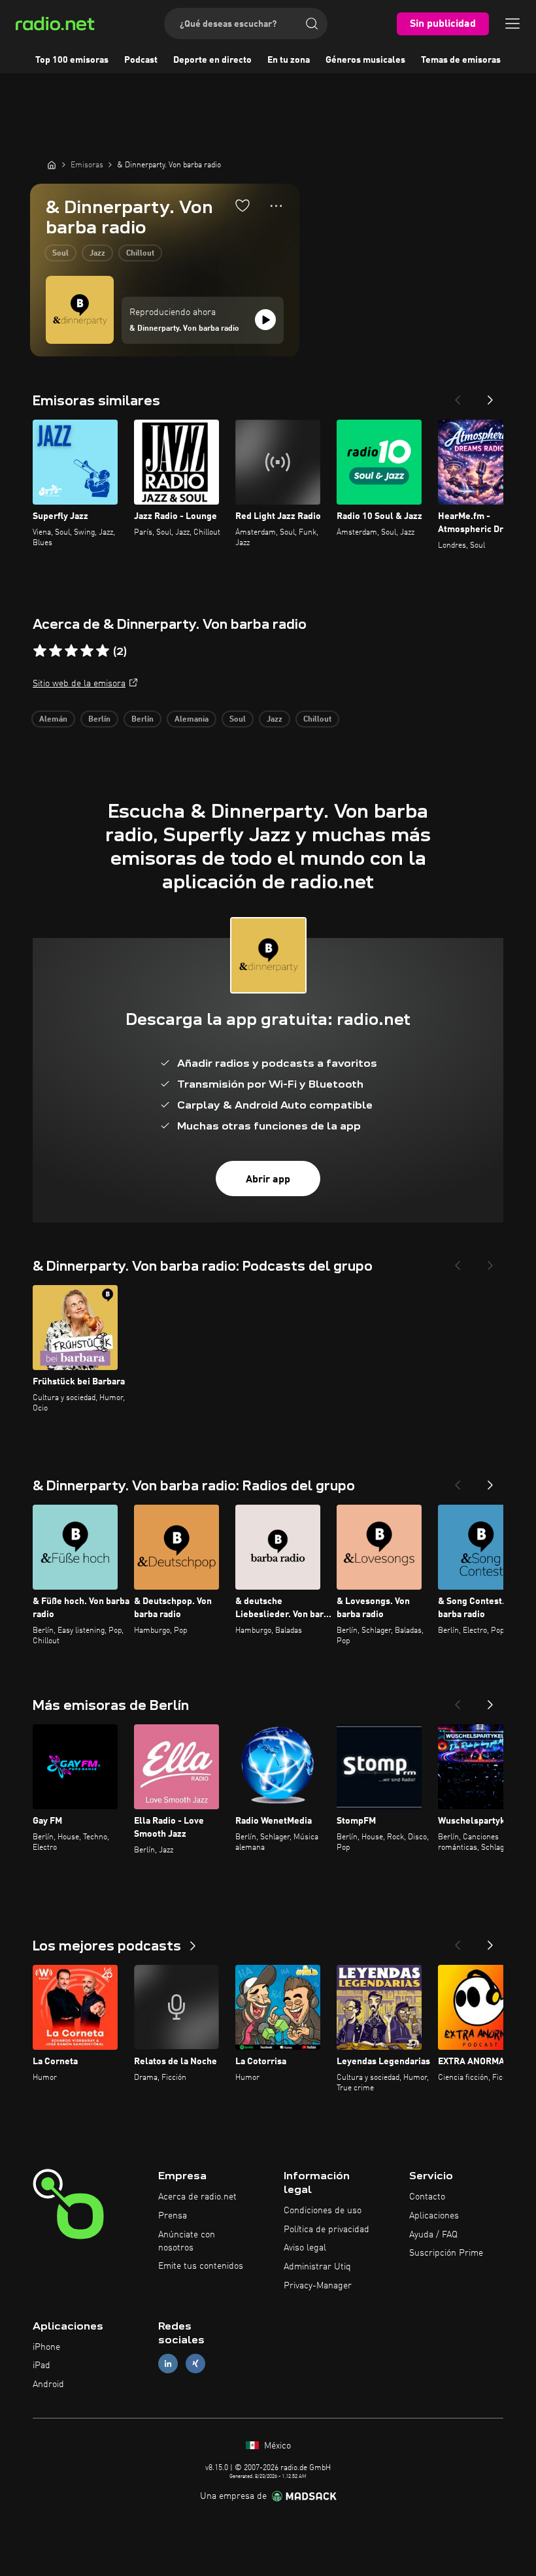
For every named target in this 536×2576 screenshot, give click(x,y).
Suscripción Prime (446, 2253)
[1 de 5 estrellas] (40, 651)
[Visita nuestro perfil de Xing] (195, 2364)
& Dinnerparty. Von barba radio (184, 329)
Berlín (99, 720)
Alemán (53, 720)
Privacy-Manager (318, 2286)
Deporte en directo (212, 60)
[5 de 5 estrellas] (103, 651)
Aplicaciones (434, 2216)
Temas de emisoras (461, 60)
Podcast (141, 60)
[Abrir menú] (512, 24)
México (276, 2446)
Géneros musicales (365, 60)
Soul (60, 254)
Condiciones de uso (323, 2211)
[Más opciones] (276, 206)
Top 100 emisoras (72, 60)
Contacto (427, 2197)
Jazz (97, 254)
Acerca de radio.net (197, 2197)
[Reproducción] (265, 320)
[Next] (490, 396)
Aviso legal (305, 2248)
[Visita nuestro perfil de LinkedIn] (168, 2364)
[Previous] (458, 396)
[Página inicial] (52, 165)
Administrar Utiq (317, 2267)
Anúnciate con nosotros (187, 2241)
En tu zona (289, 60)
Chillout (140, 254)
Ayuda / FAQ (433, 2235)
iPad (42, 2366)
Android (48, 2384)
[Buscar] (312, 24)
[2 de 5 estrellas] (56, 651)
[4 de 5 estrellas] (87, 651)
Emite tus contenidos (201, 2266)
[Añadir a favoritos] (243, 205)
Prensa (173, 2216)
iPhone (46, 2347)
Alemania (192, 720)
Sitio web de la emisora (79, 684)
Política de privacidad (327, 2230)
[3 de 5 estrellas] (71, 651)
